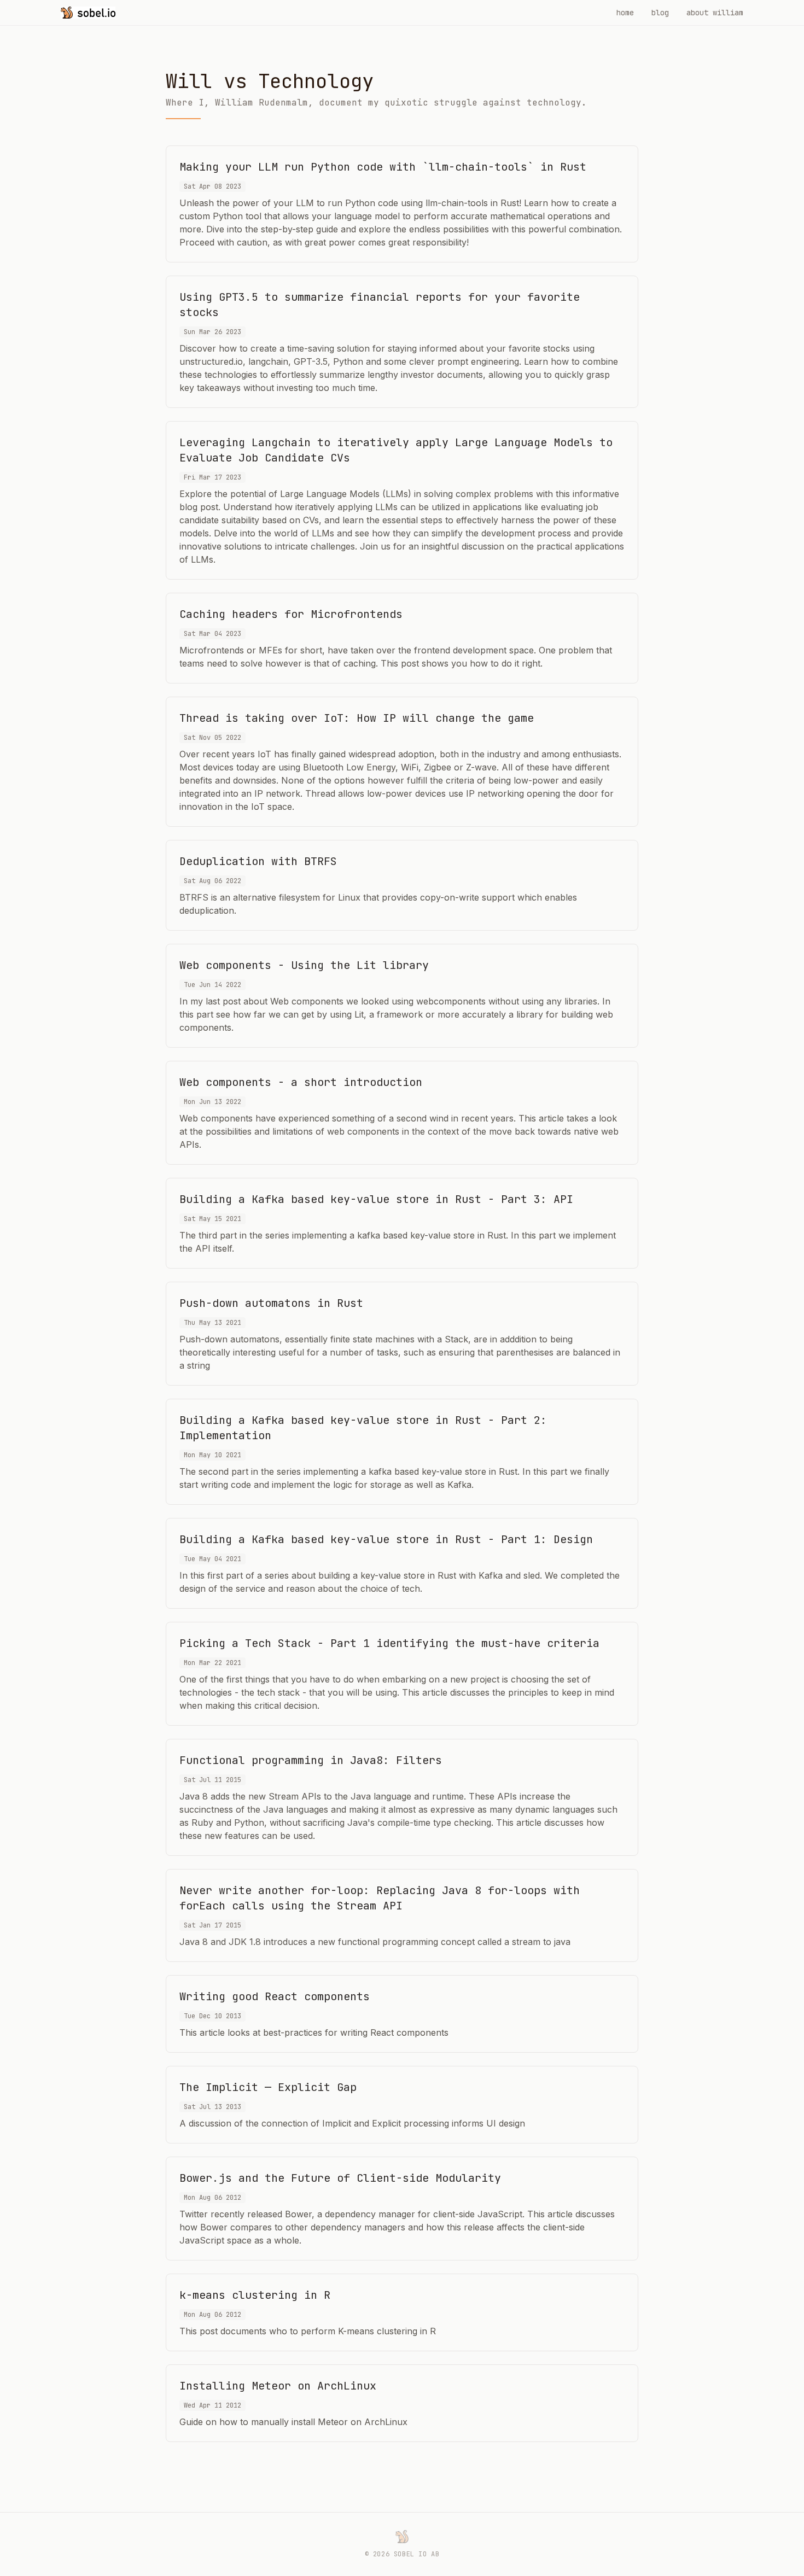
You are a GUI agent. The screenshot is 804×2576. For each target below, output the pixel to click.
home (625, 13)
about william (715, 13)
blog (660, 13)
